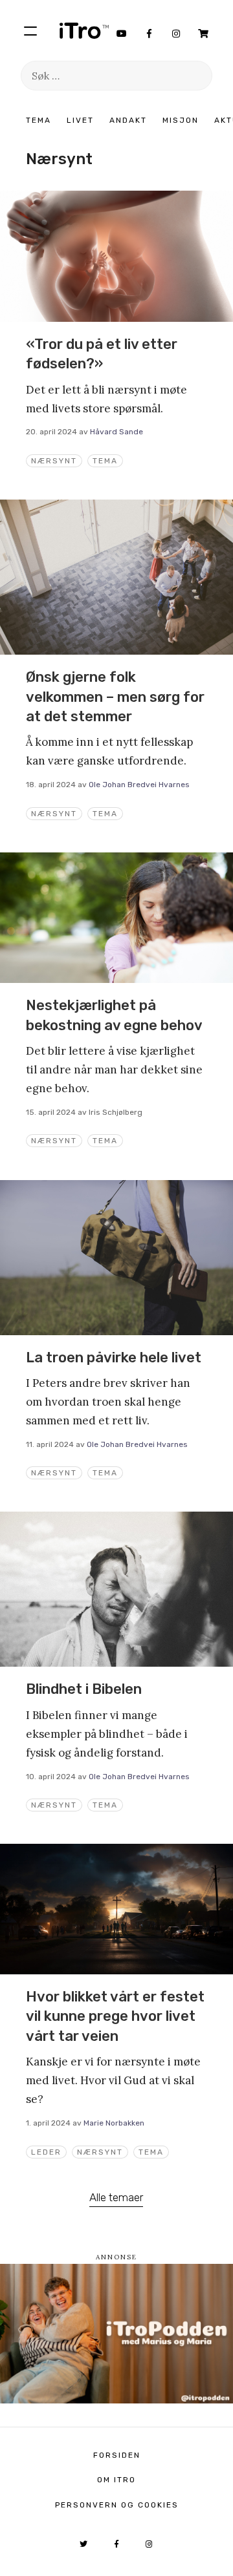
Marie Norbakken (114, 2123)
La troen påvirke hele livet (114, 1357)
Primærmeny (30, 30)
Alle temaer (116, 2197)
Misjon (181, 120)
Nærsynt (54, 461)
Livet (80, 120)
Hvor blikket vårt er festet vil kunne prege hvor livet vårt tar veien (115, 2016)
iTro (84, 30)
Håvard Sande (116, 432)
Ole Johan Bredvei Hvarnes (139, 785)
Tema (39, 120)
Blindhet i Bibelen (84, 1689)
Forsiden (117, 2455)
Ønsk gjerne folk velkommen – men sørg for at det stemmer (115, 697)
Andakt (128, 120)
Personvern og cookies (117, 2505)
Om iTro (116, 2480)
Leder (46, 2152)
